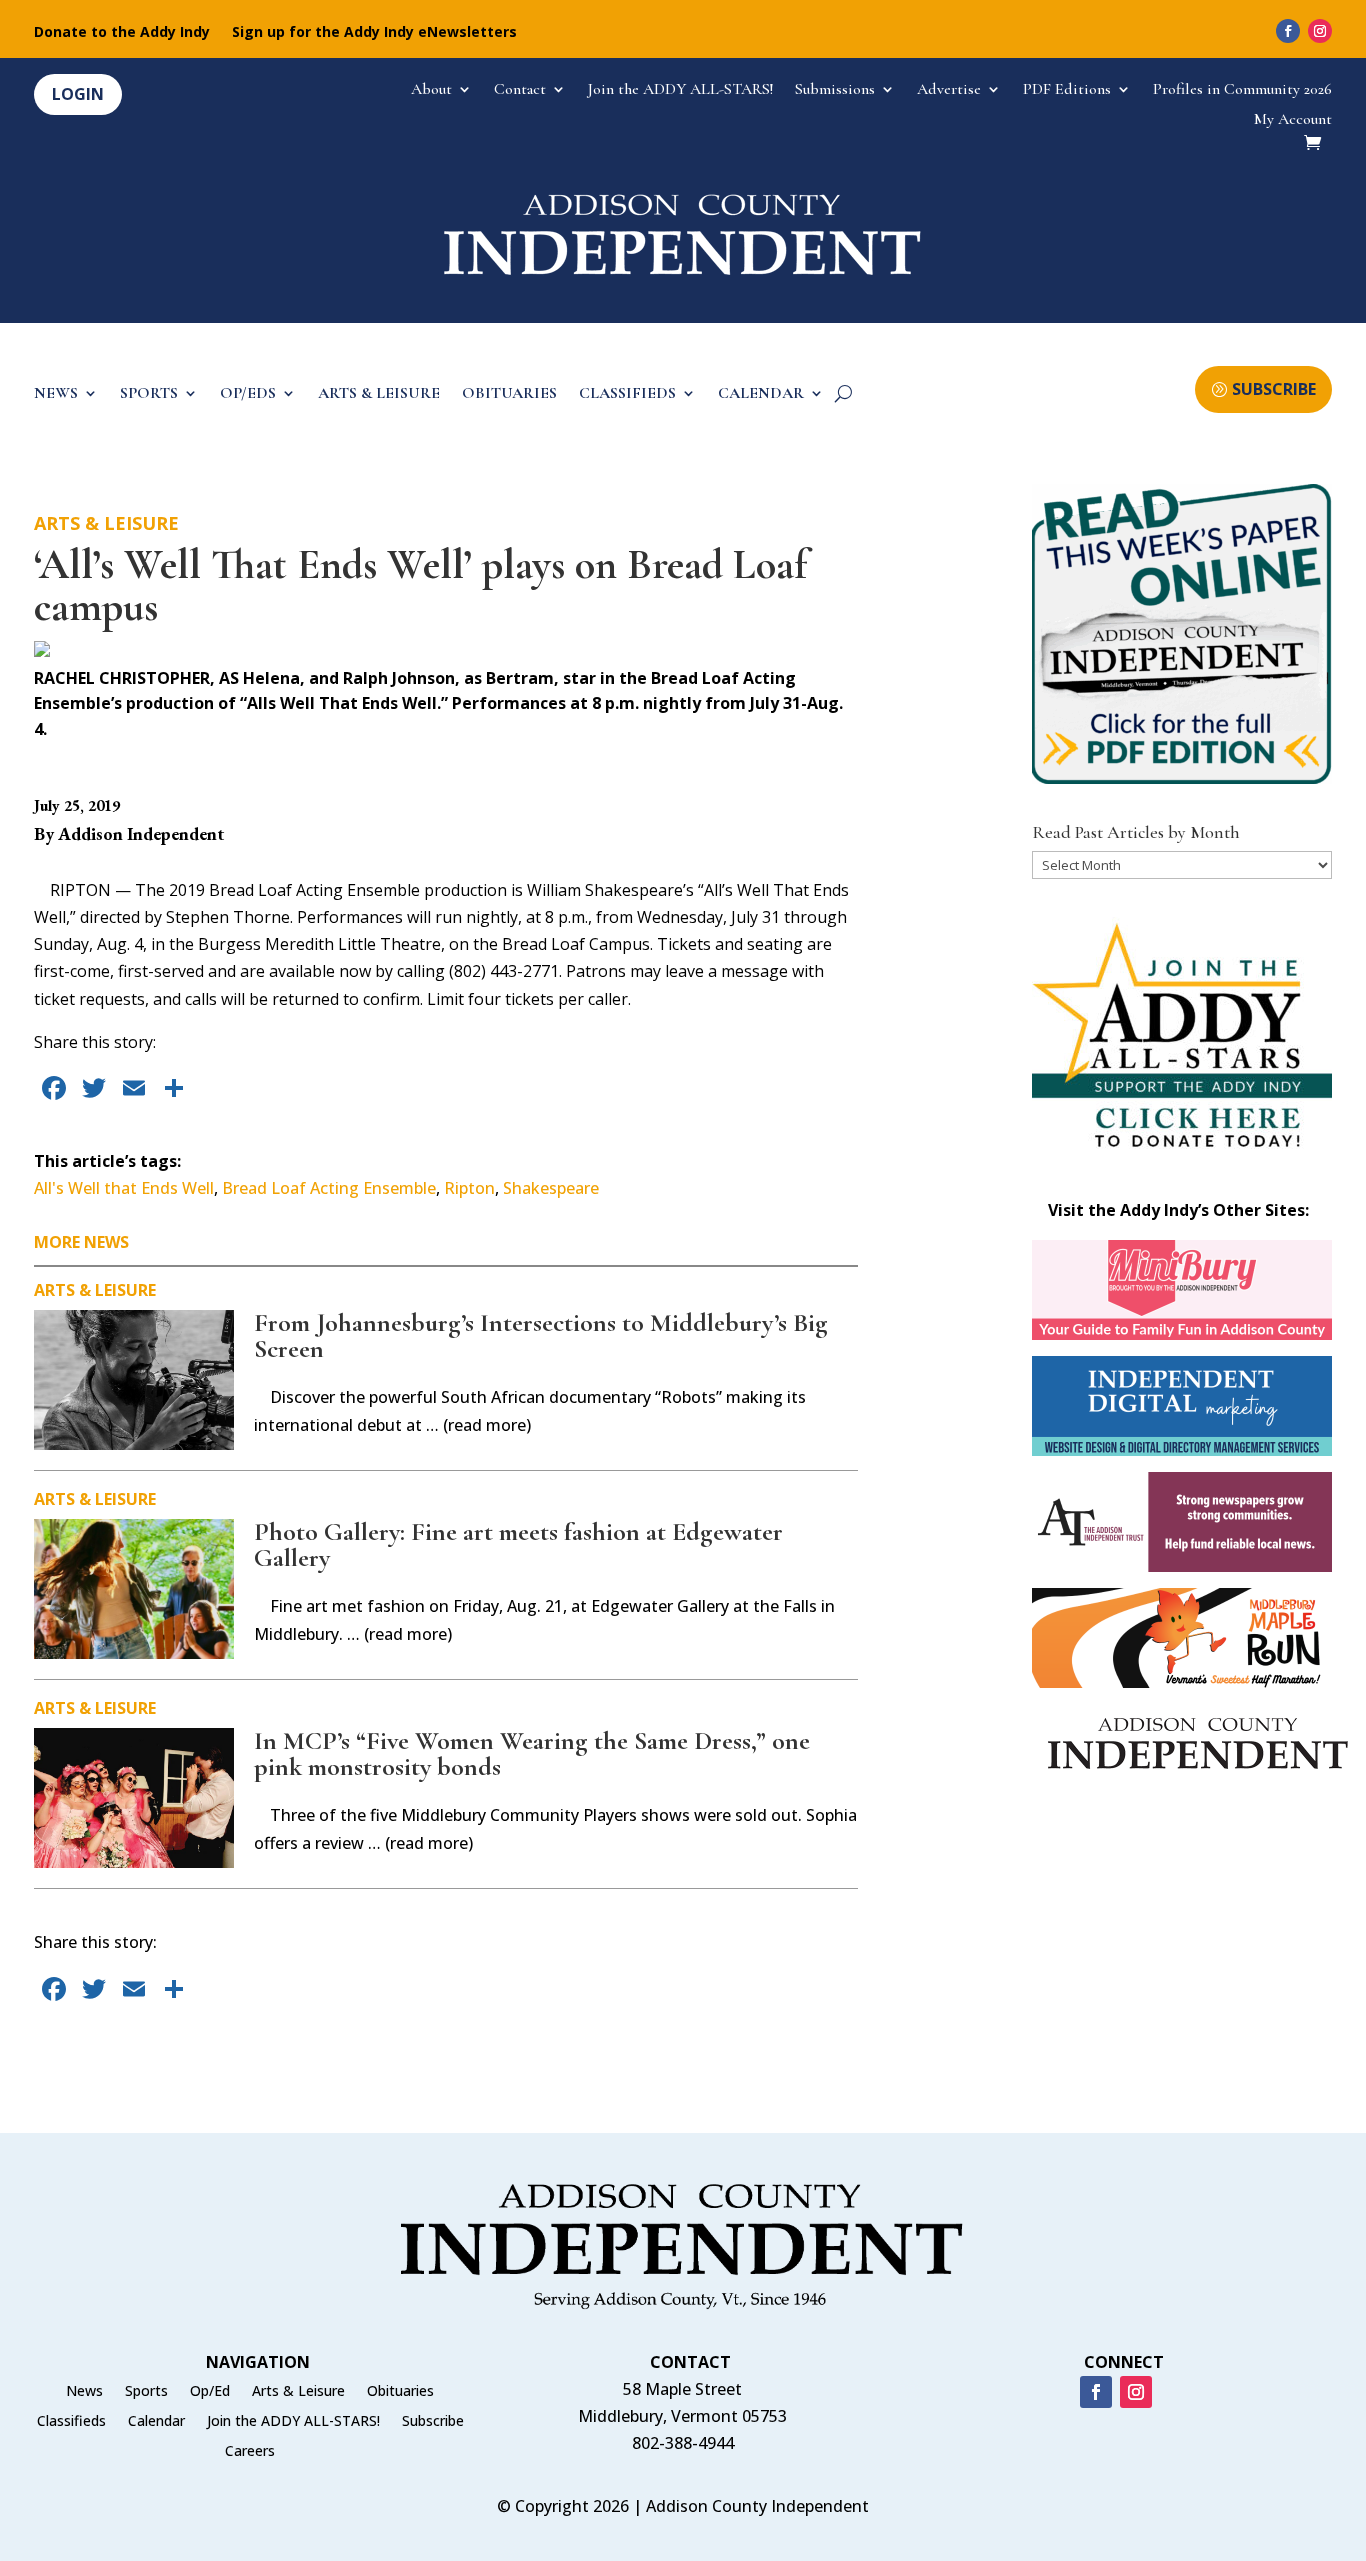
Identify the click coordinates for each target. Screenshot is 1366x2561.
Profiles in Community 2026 (1242, 90)
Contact (520, 90)
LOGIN (78, 94)
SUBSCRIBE (1274, 389)
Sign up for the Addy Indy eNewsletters (374, 33)
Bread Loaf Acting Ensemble (329, 1188)
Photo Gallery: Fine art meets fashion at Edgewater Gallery (518, 1544)
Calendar (156, 2422)
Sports (146, 2392)
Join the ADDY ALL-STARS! (680, 90)
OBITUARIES (509, 394)
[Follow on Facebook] (1288, 31)
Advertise (949, 90)
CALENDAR (761, 394)
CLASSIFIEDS (627, 394)
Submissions (835, 90)
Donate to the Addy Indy (122, 33)
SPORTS (149, 394)
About (431, 90)
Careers (250, 2452)
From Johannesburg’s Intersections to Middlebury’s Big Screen (541, 1335)
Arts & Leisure (106, 523)
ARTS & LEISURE (379, 394)
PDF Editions (1067, 90)
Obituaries (400, 2392)
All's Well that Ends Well (124, 1188)
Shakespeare (551, 1188)
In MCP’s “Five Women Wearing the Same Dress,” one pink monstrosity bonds (532, 1753)
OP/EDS (248, 394)
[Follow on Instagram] (1320, 31)
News (84, 2392)
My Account (1293, 120)
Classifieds (71, 2422)
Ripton (469, 1188)
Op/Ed (210, 2392)
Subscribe (433, 2422)
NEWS (56, 394)
